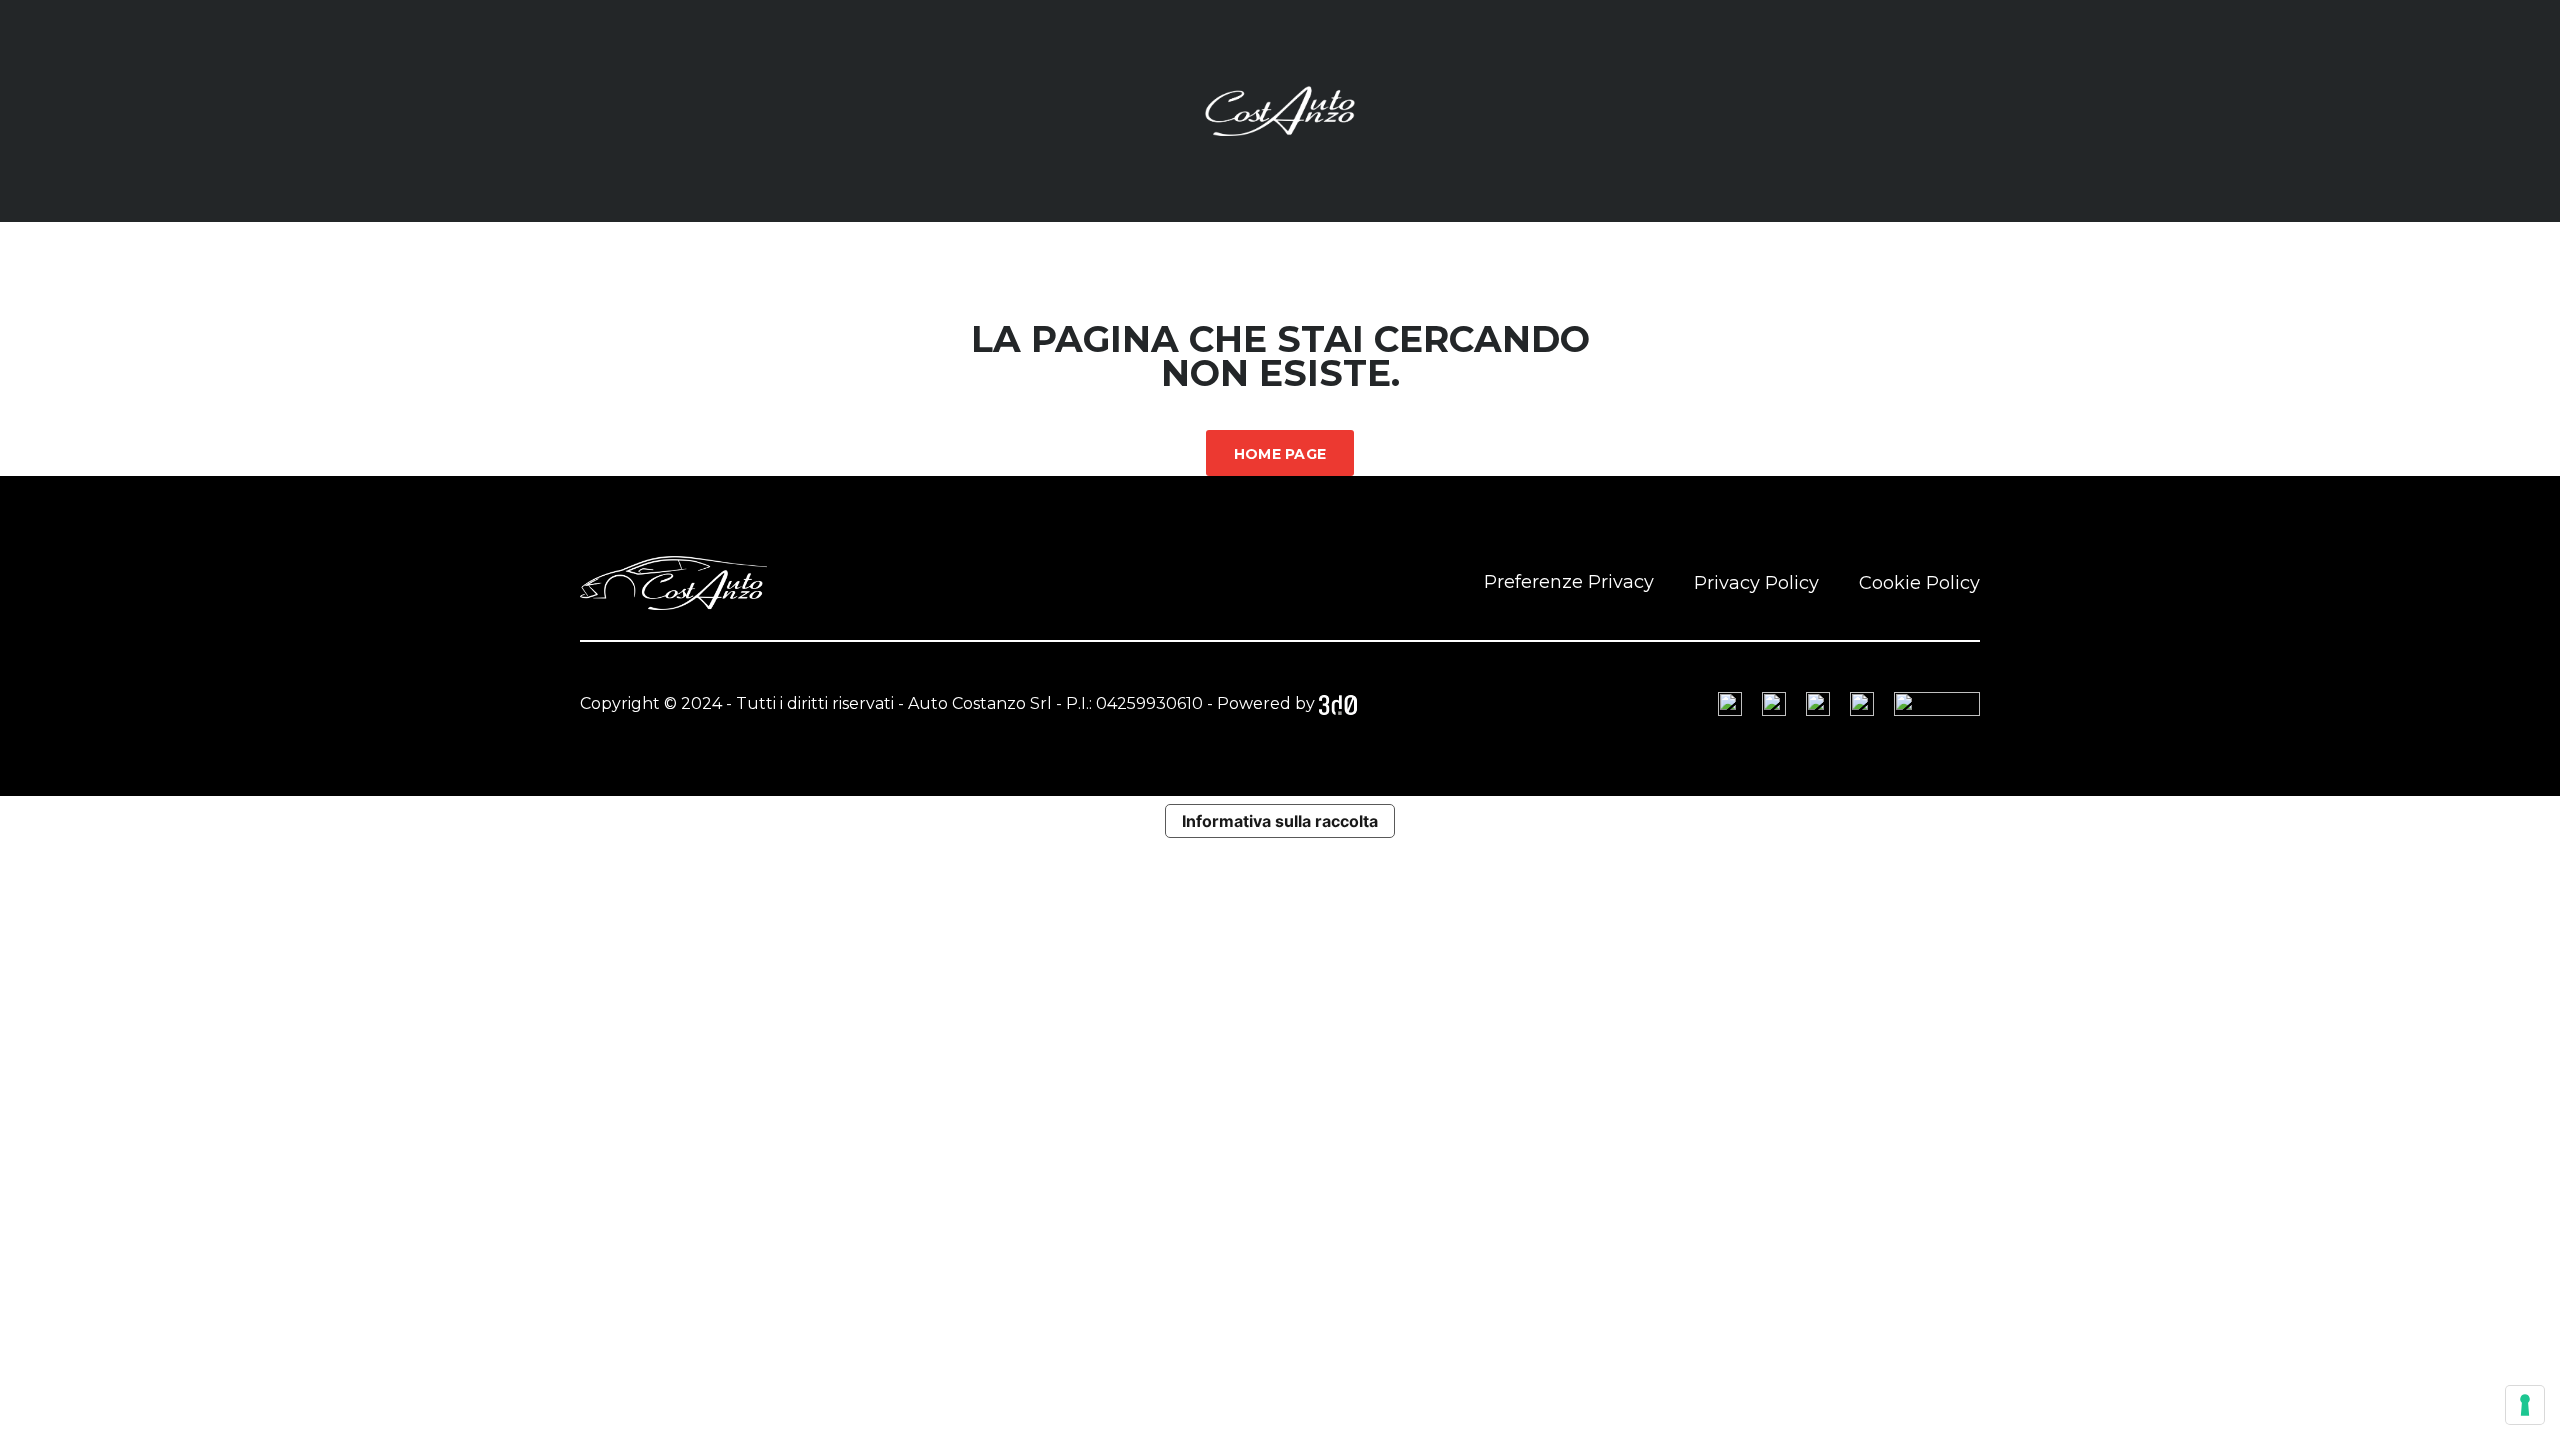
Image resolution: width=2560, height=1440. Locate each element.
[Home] (1280, 109)
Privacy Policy (1756, 583)
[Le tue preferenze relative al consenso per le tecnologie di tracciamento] (2525, 1405)
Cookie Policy (1919, 583)
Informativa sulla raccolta (1280, 821)
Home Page (1280, 454)
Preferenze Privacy (1569, 582)
